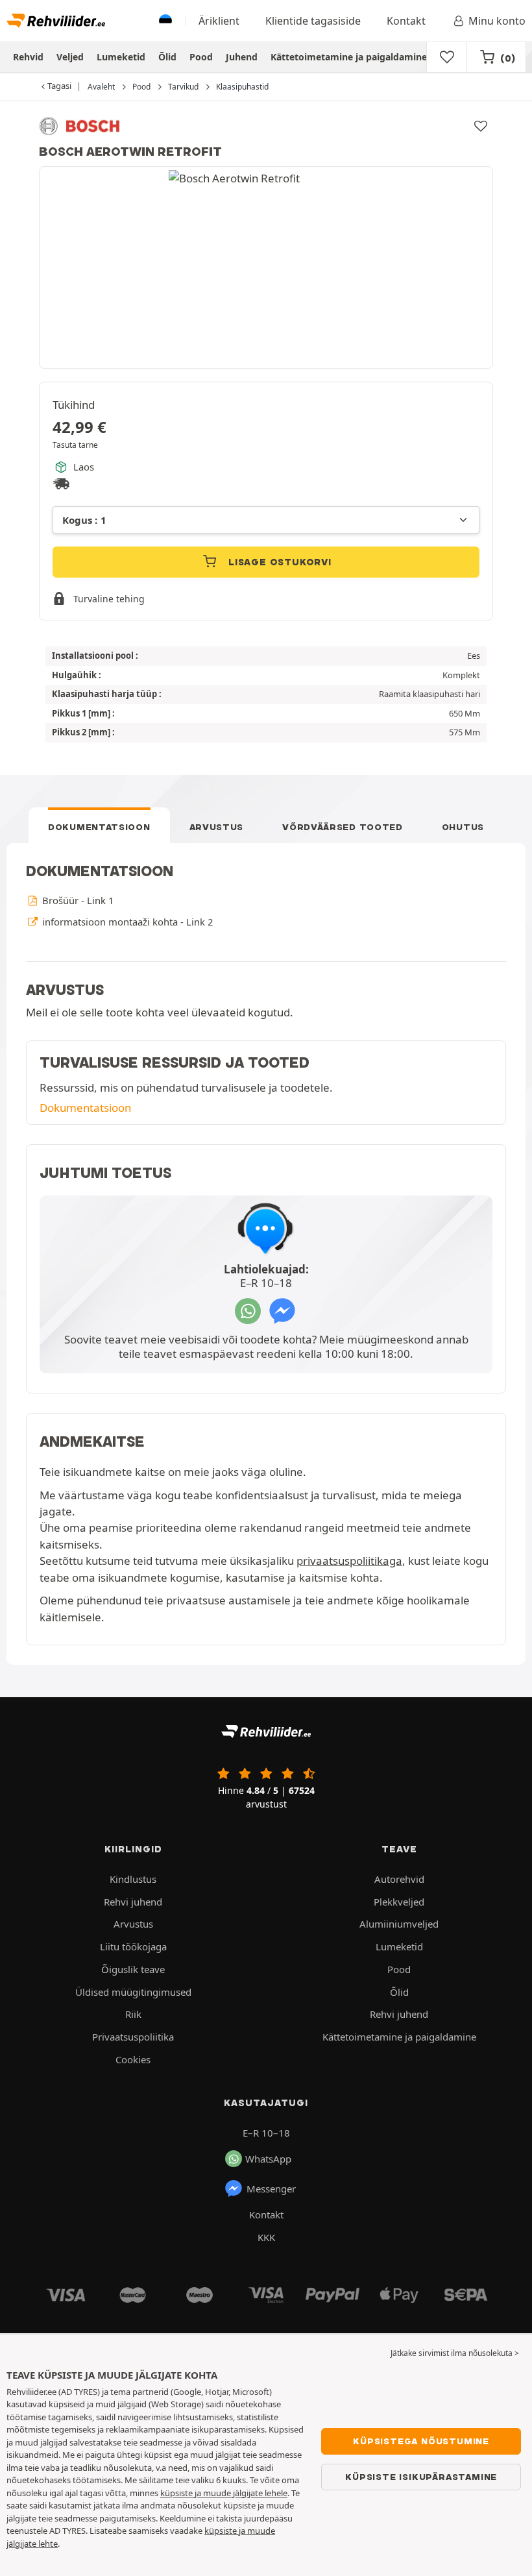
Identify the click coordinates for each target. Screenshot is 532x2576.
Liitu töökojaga (133, 1946)
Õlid (167, 57)
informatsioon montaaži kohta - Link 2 (126, 922)
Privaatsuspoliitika (133, 2037)
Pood (201, 57)
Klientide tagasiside (313, 21)
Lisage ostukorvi (278, 562)
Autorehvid (399, 1879)
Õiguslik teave (133, 1969)
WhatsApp (268, 2159)
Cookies (133, 2059)
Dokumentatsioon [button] (85, 1108)
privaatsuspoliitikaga (349, 1561)
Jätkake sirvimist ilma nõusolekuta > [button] (455, 2353)
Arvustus (217, 827)
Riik (133, 2014)
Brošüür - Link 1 (77, 900)
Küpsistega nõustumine (421, 2441)
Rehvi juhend (133, 1902)
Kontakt (406, 21)
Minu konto (497, 21)
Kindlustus (133, 1879)
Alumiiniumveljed (399, 1924)
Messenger (271, 2189)
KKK (266, 2237)
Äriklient (219, 21)
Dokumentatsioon (99, 827)
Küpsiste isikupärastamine (421, 2477)
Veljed (70, 57)
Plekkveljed (399, 1902)
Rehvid (28, 57)
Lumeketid (121, 57)
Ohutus (463, 827)
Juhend (242, 57)
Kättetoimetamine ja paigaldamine (349, 57)
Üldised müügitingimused (133, 1992)
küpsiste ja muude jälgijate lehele (224, 2493)
